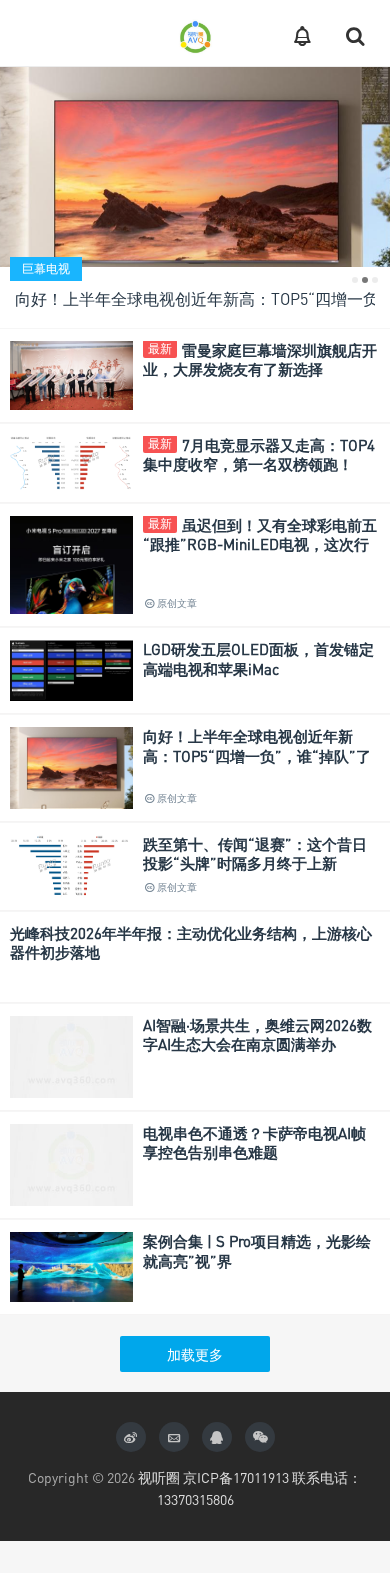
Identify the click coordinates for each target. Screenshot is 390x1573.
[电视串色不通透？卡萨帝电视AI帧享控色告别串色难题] (71, 1162)
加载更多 (195, 1354)
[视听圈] (195, 33)
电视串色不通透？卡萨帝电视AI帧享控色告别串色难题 (254, 1143)
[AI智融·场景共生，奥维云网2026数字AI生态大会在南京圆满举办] (71, 1054)
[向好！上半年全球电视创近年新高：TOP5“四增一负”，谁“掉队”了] (195, 195)
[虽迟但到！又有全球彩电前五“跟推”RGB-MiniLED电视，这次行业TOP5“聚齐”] (71, 603)
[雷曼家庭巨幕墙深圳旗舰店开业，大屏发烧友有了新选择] (71, 373)
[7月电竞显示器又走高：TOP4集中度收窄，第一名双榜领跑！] (71, 460)
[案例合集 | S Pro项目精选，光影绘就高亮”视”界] (71, 1264)
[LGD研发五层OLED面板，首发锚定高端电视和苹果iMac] (71, 668)
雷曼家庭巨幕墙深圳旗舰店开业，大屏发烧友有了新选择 (260, 360)
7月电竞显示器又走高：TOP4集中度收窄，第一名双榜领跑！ (259, 455)
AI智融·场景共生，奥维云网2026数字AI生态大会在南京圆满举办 (257, 1035)
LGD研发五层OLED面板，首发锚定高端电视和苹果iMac (258, 659)
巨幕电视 (46, 268)
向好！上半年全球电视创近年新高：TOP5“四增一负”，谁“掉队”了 (257, 746)
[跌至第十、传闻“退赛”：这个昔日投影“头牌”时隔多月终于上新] (71, 864)
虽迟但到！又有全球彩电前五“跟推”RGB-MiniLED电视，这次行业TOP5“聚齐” (260, 544)
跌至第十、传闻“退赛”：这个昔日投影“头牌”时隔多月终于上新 (255, 854)
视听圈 (159, 1477)
